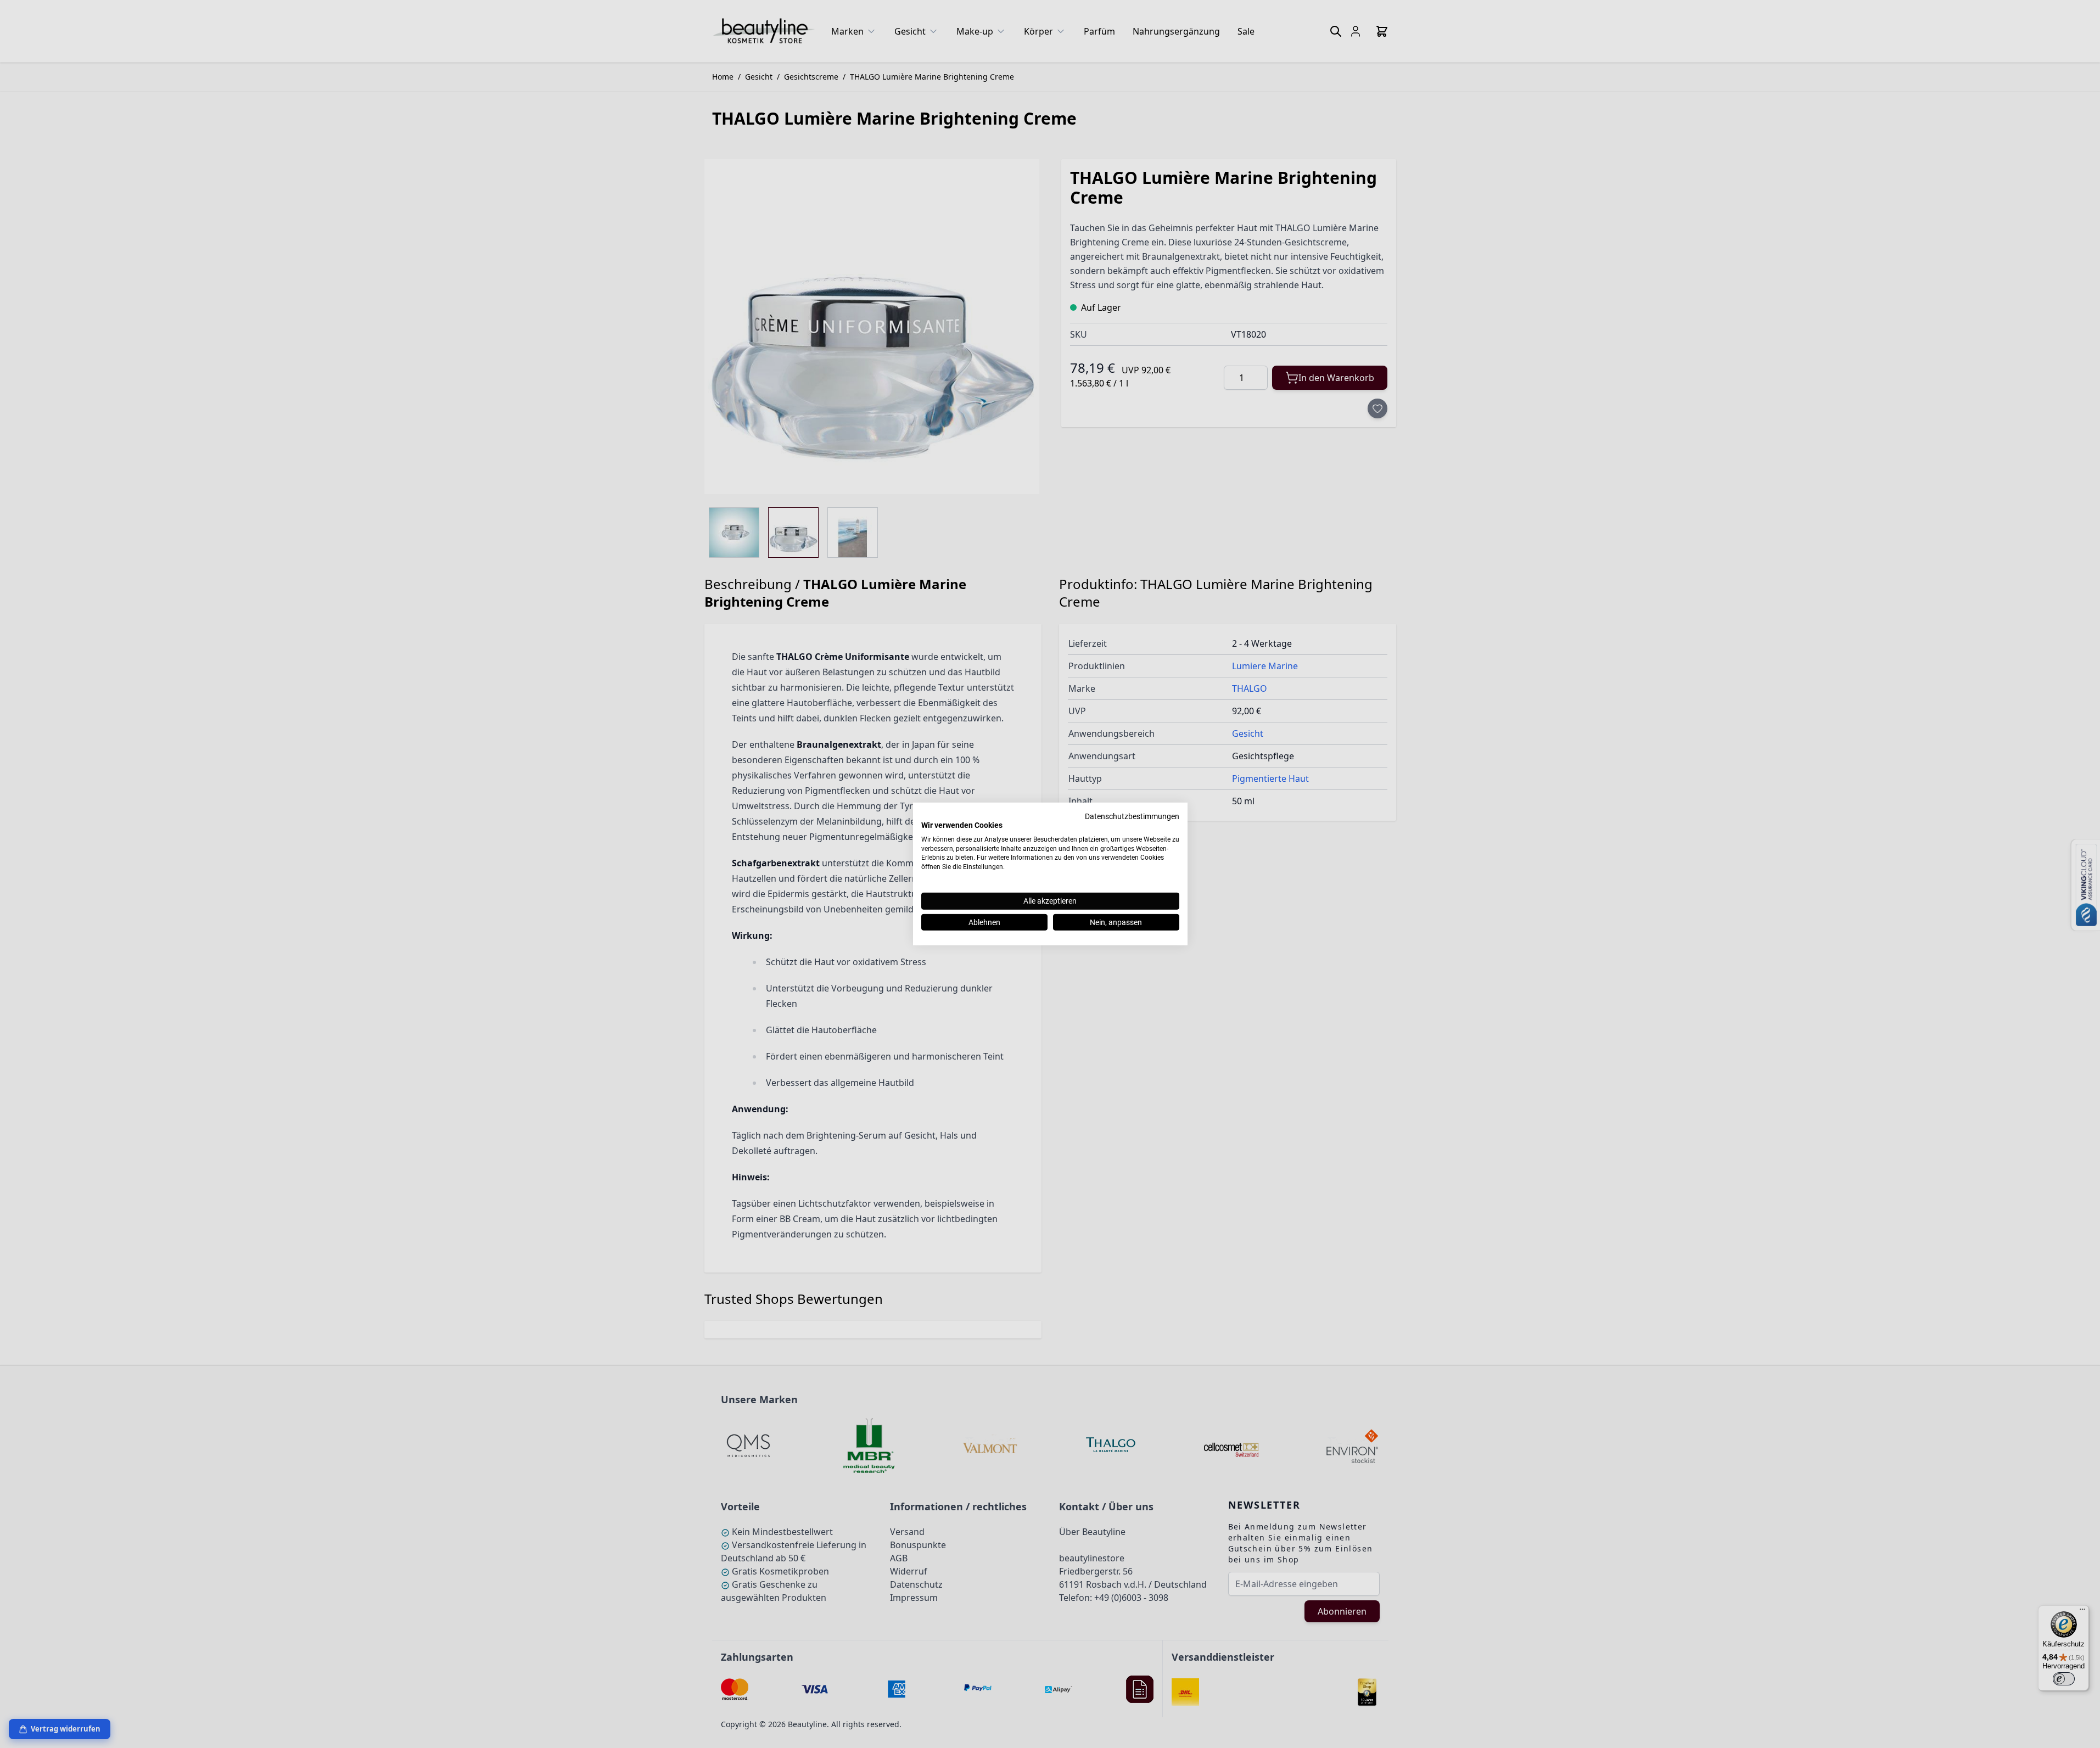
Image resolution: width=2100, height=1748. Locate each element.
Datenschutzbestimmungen (1132, 816)
